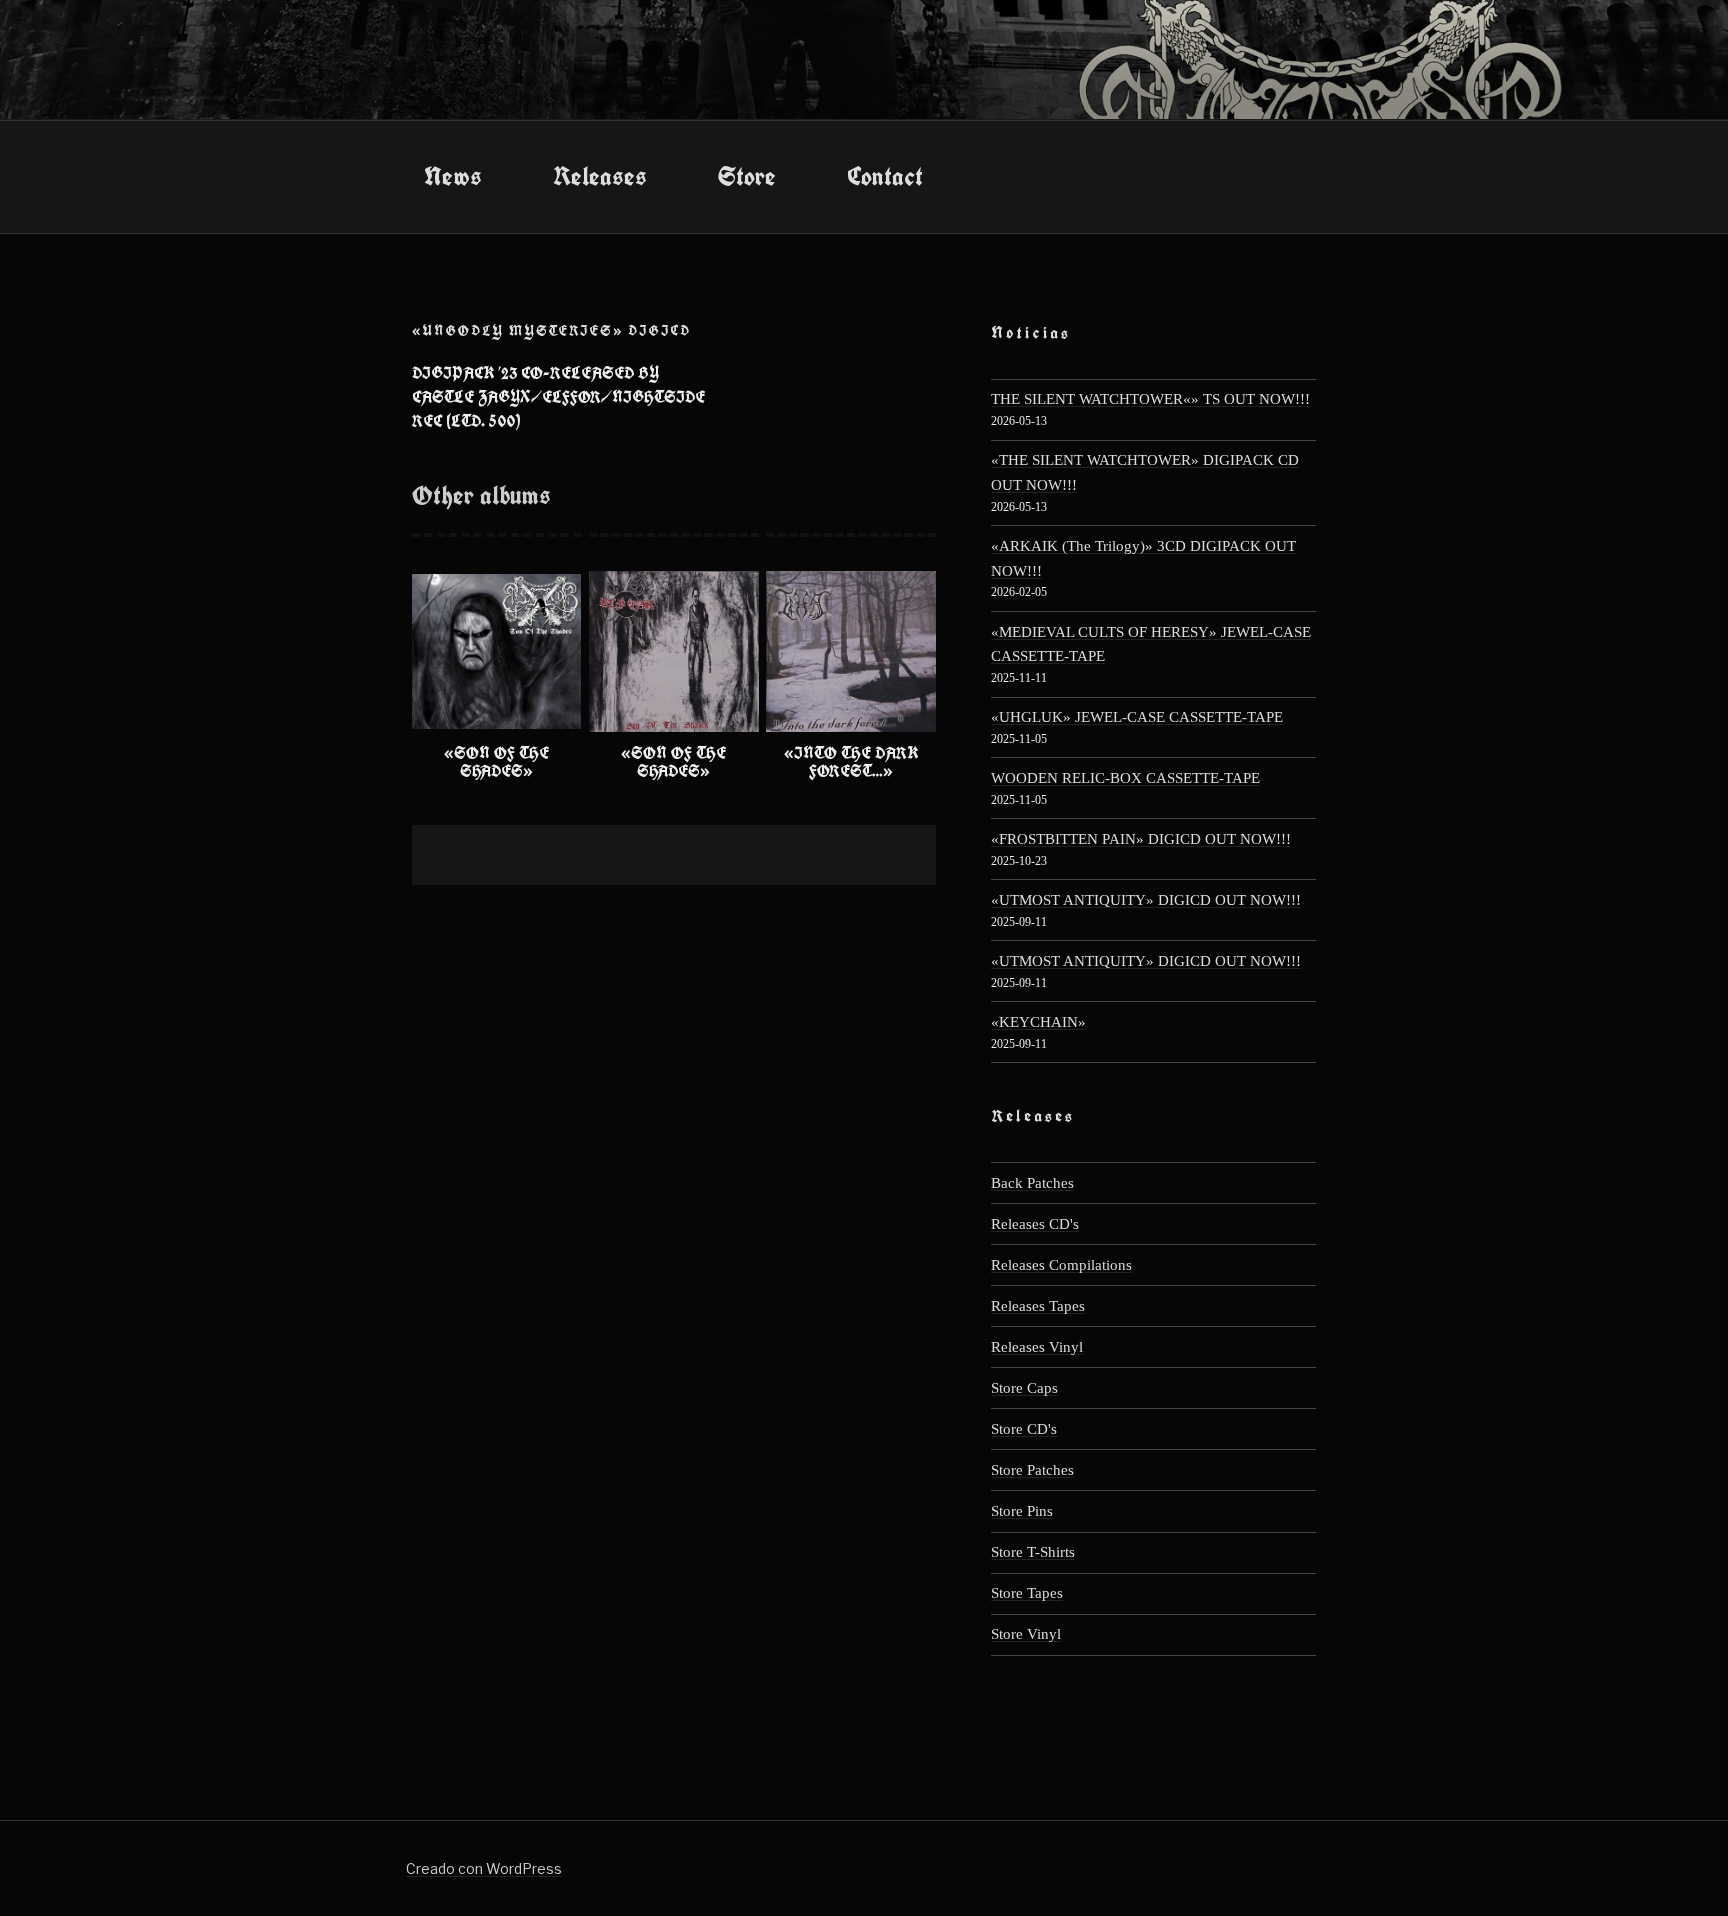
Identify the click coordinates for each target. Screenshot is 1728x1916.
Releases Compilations (1061, 1264)
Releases (600, 176)
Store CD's (1024, 1428)
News (453, 176)
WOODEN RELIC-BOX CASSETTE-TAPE (1125, 777)
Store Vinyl (1026, 1633)
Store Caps (1024, 1387)
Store (747, 176)
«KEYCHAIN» (1038, 1021)
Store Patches (1032, 1469)
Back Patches (1032, 1182)
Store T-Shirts (1033, 1551)
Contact (885, 176)
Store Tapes (1027, 1592)
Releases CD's (1035, 1223)
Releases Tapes (1038, 1305)
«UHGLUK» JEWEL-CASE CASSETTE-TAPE (1137, 716)
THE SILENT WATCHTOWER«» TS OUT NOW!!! (1150, 398)
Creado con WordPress (484, 1868)
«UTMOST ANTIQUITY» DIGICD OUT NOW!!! (1146, 899)
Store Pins (1022, 1510)
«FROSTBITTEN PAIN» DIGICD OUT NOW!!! (1141, 838)
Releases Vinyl (1037, 1346)
